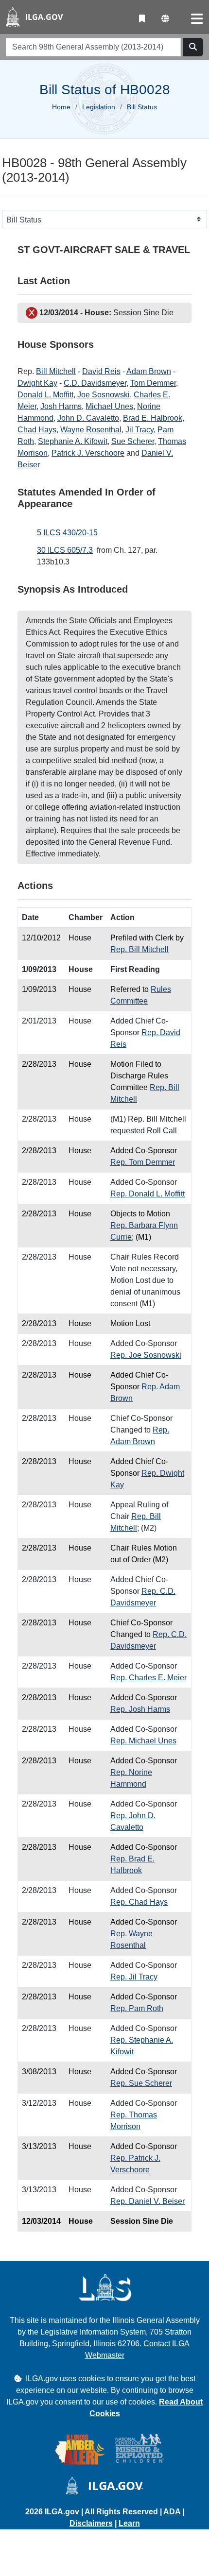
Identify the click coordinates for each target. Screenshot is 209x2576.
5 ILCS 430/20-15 (67, 533)
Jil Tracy (139, 430)
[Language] (165, 19)
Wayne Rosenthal (91, 430)
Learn (129, 2523)
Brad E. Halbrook (153, 418)
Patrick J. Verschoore (88, 453)
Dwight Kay (37, 383)
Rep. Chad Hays (139, 1902)
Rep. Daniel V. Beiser (148, 2201)
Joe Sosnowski (104, 395)
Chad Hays (37, 430)
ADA (173, 2512)
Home (61, 107)
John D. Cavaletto (88, 418)
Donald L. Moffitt (45, 395)
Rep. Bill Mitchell (139, 949)
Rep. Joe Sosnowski (146, 1355)
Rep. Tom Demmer (143, 1162)
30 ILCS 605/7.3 (65, 550)
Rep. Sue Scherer (141, 2083)
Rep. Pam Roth (137, 2008)
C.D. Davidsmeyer (95, 383)
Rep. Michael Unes (143, 1741)
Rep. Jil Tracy (134, 1977)
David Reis (101, 371)
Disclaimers (91, 2523)
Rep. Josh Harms (140, 1709)
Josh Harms (61, 406)
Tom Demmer (153, 383)
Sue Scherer (133, 441)
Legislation (99, 107)
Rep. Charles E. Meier (148, 1678)
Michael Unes (109, 406)
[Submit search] (193, 47)
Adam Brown (149, 371)
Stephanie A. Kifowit (73, 441)
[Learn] (142, 19)
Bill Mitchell (56, 371)
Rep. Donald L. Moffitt (148, 1194)
